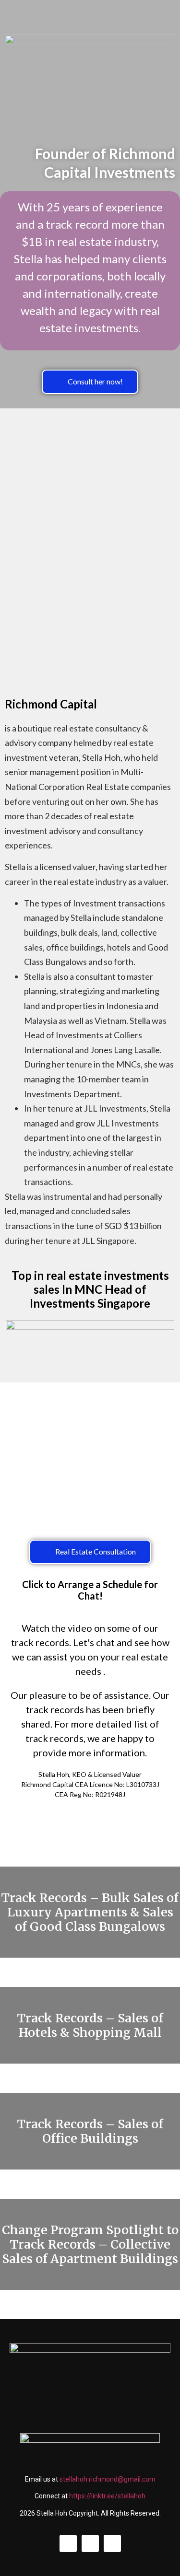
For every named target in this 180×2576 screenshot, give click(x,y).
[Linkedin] (68, 2543)
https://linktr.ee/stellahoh (107, 2496)
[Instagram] (90, 2543)
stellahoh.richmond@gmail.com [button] (108, 2479)
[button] (90, 382)
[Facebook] (112, 2543)
